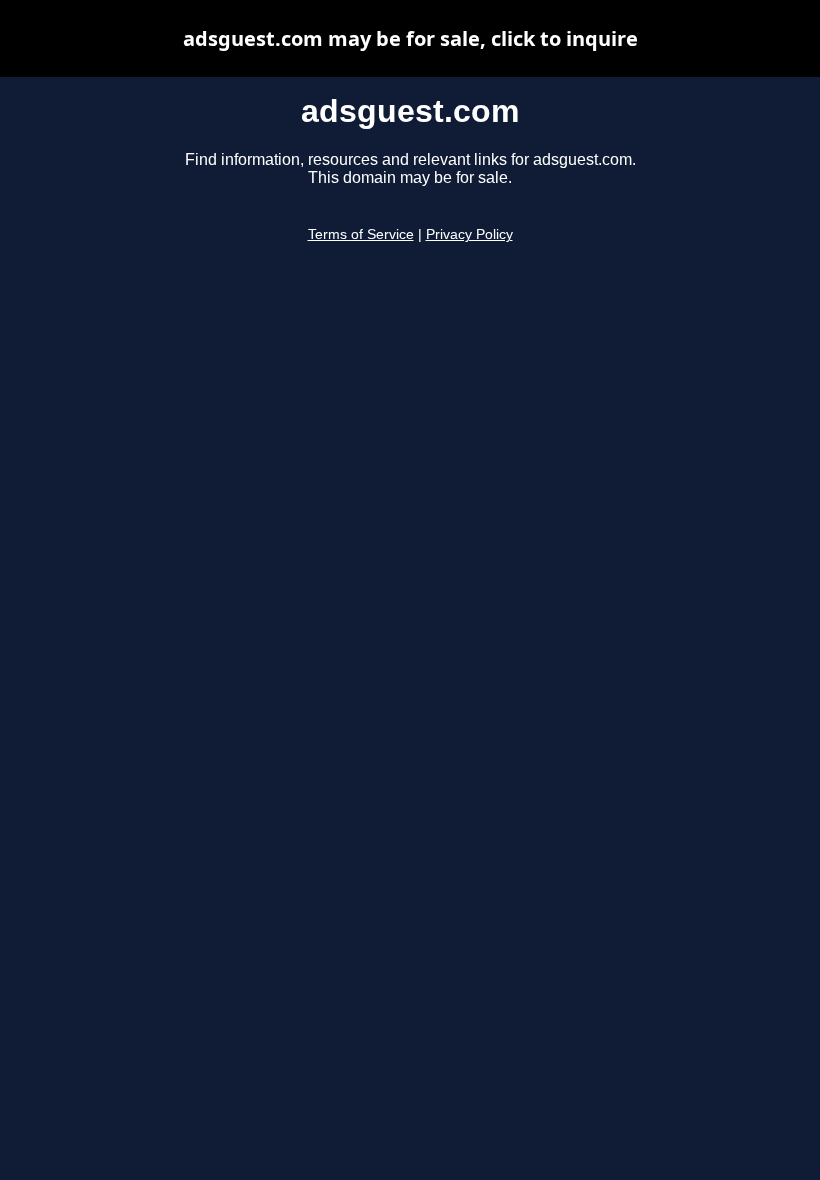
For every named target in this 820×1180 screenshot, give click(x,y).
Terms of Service (361, 234)
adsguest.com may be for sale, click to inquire (410, 38)
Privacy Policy (469, 234)
